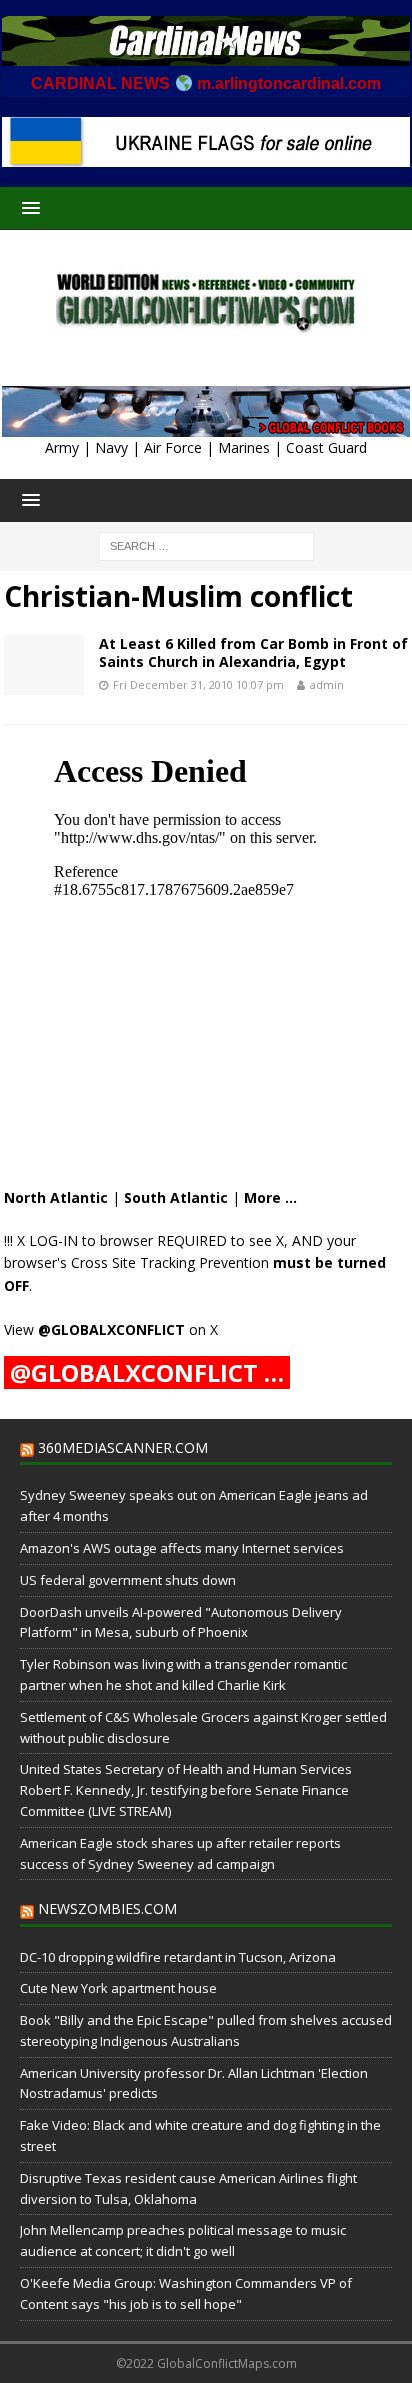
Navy (111, 447)
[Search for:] (206, 545)
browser (126, 1240)
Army (62, 447)
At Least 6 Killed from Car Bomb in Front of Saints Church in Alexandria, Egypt (253, 652)
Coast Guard (326, 447)
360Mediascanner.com (123, 1447)
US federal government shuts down (128, 1580)
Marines (244, 447)
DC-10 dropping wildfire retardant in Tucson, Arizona (178, 1957)
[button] (27, 207)
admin (327, 684)
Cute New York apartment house (118, 1988)
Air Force (173, 447)
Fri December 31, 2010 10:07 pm (198, 684)
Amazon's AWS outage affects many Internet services (182, 1548)
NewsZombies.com (107, 1908)
